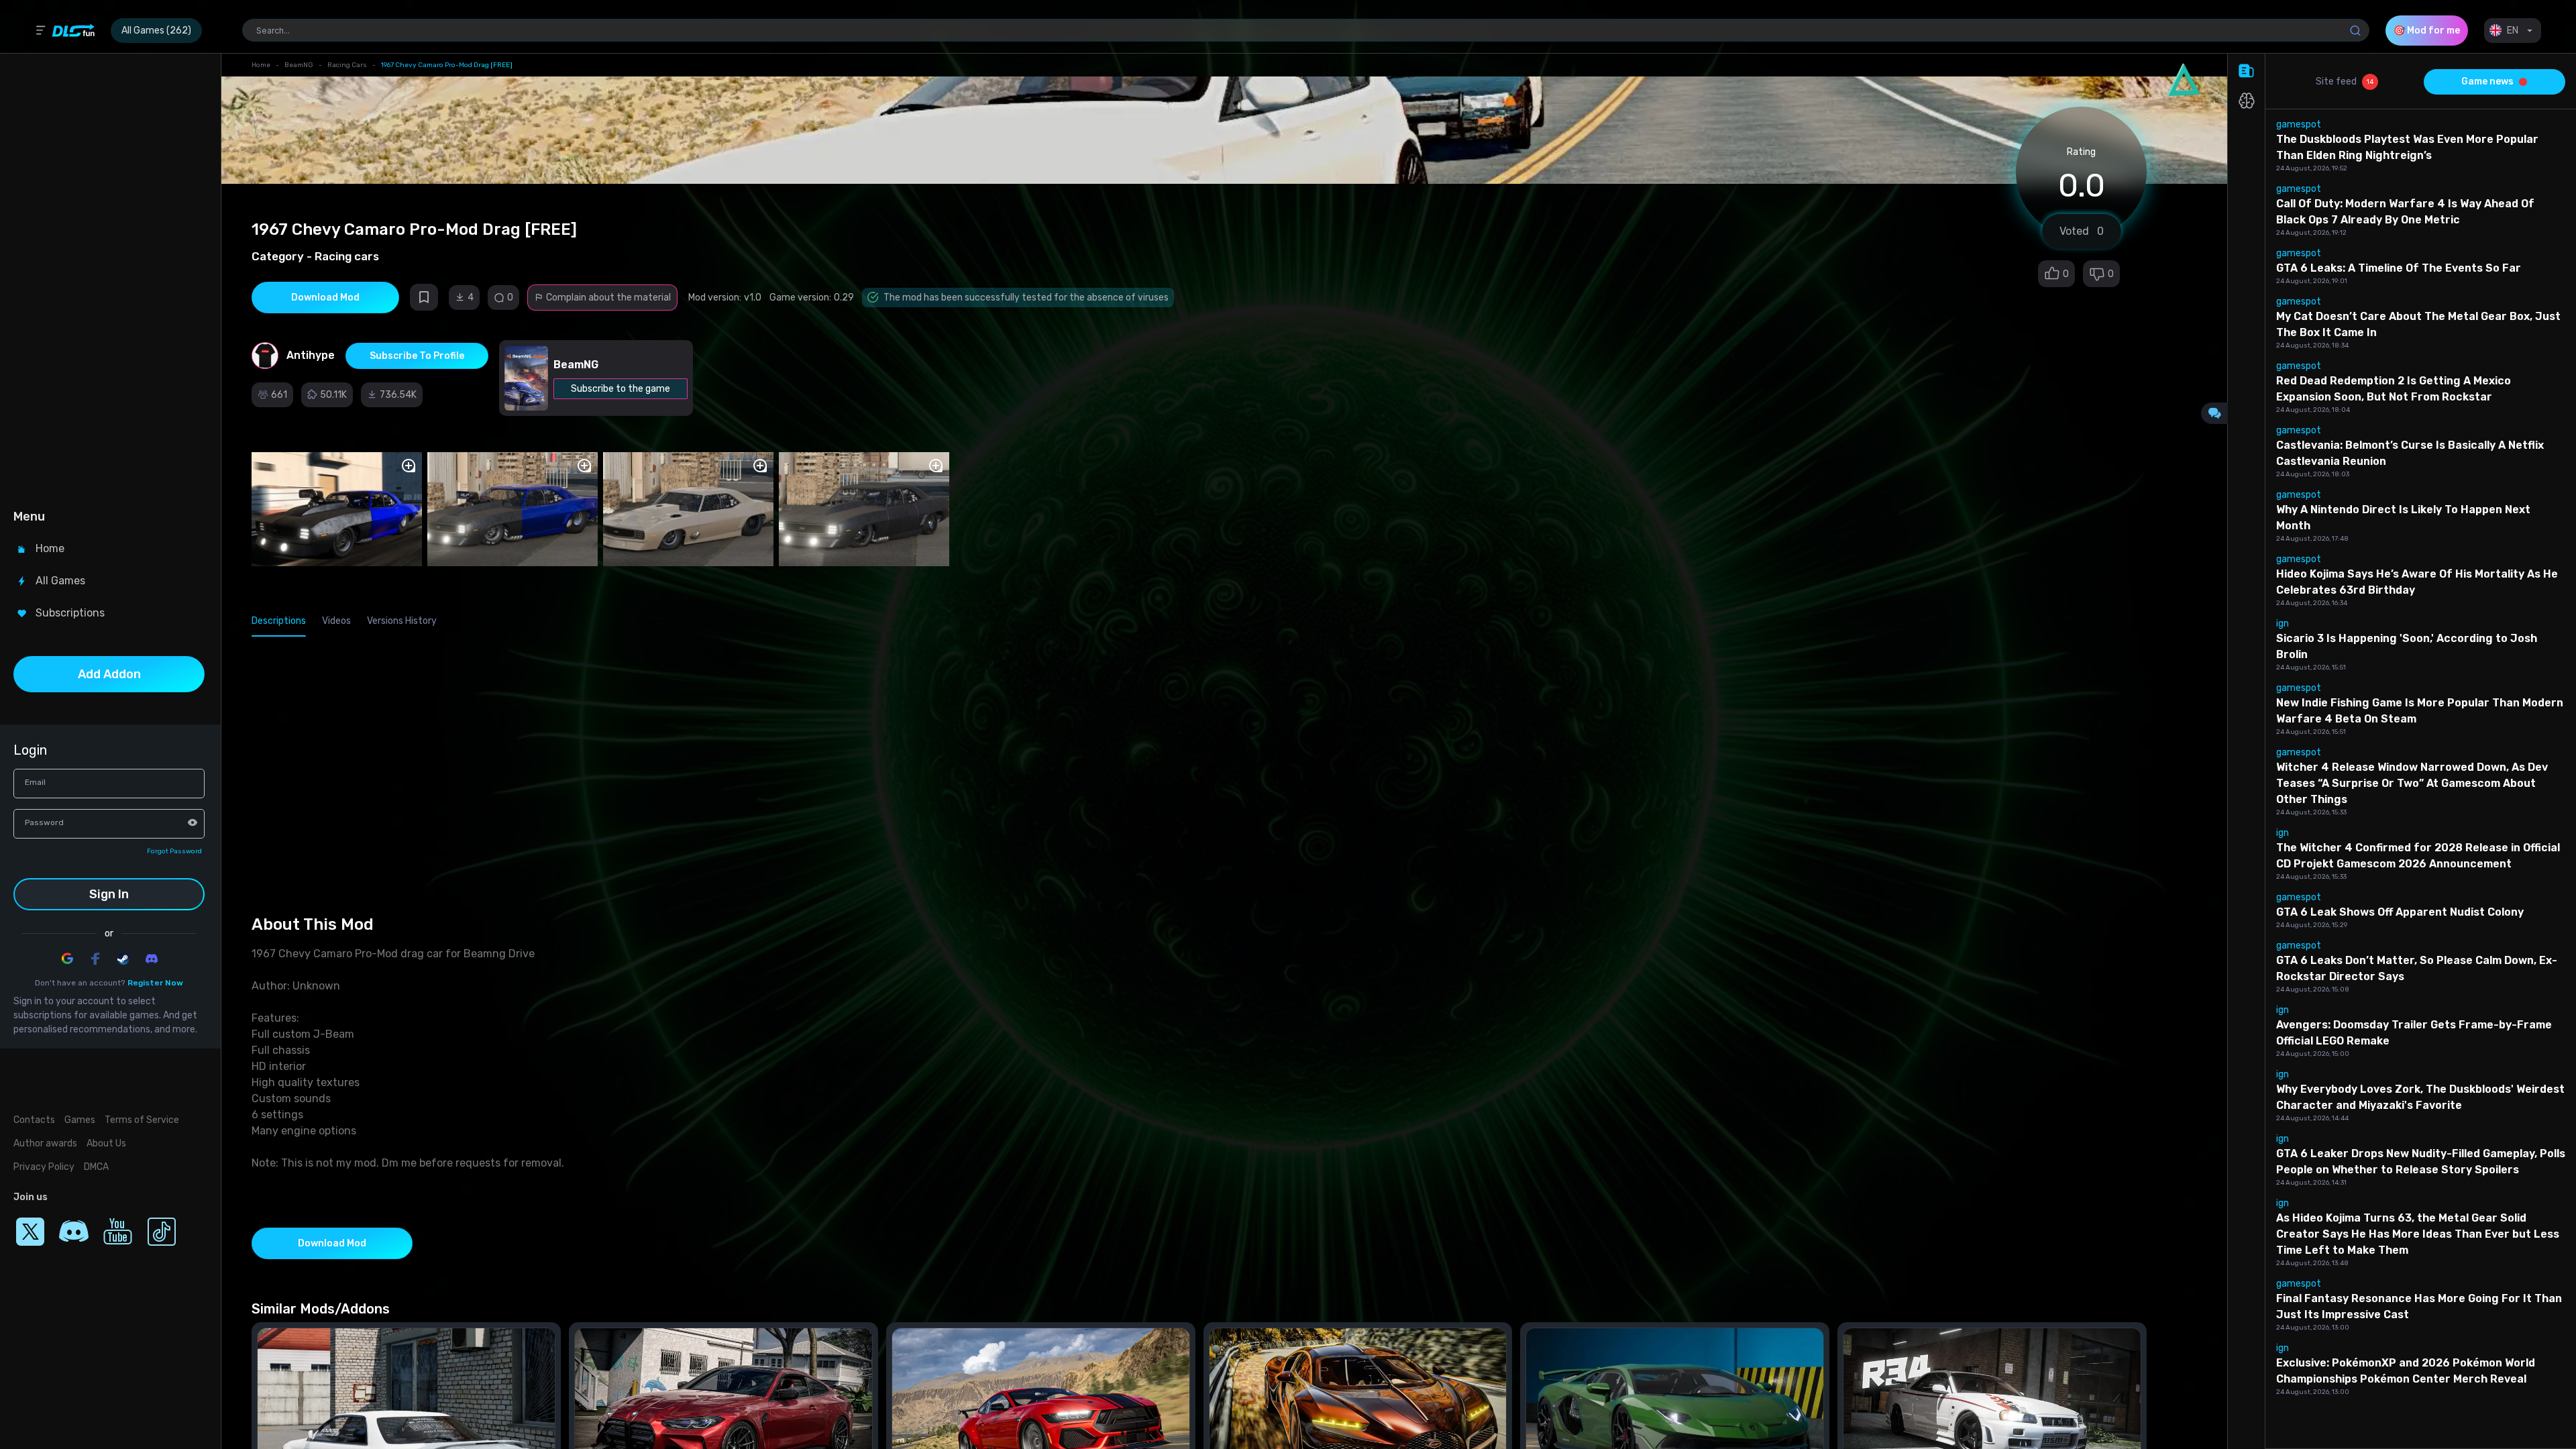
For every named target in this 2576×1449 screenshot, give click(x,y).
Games (80, 1120)
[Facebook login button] (95, 959)
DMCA (96, 1167)
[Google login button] (67, 959)
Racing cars (347, 65)
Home (261, 65)
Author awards (45, 1143)
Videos (336, 621)
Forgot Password (174, 851)
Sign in (109, 894)
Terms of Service (142, 1120)
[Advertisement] (109, 279)
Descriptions (279, 621)
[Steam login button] (123, 959)
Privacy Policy (44, 1167)
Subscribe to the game (621, 389)
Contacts (34, 1120)
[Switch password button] (193, 822)
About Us (106, 1143)
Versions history (402, 621)
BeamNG (299, 65)
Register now (155, 983)
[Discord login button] (152, 959)
